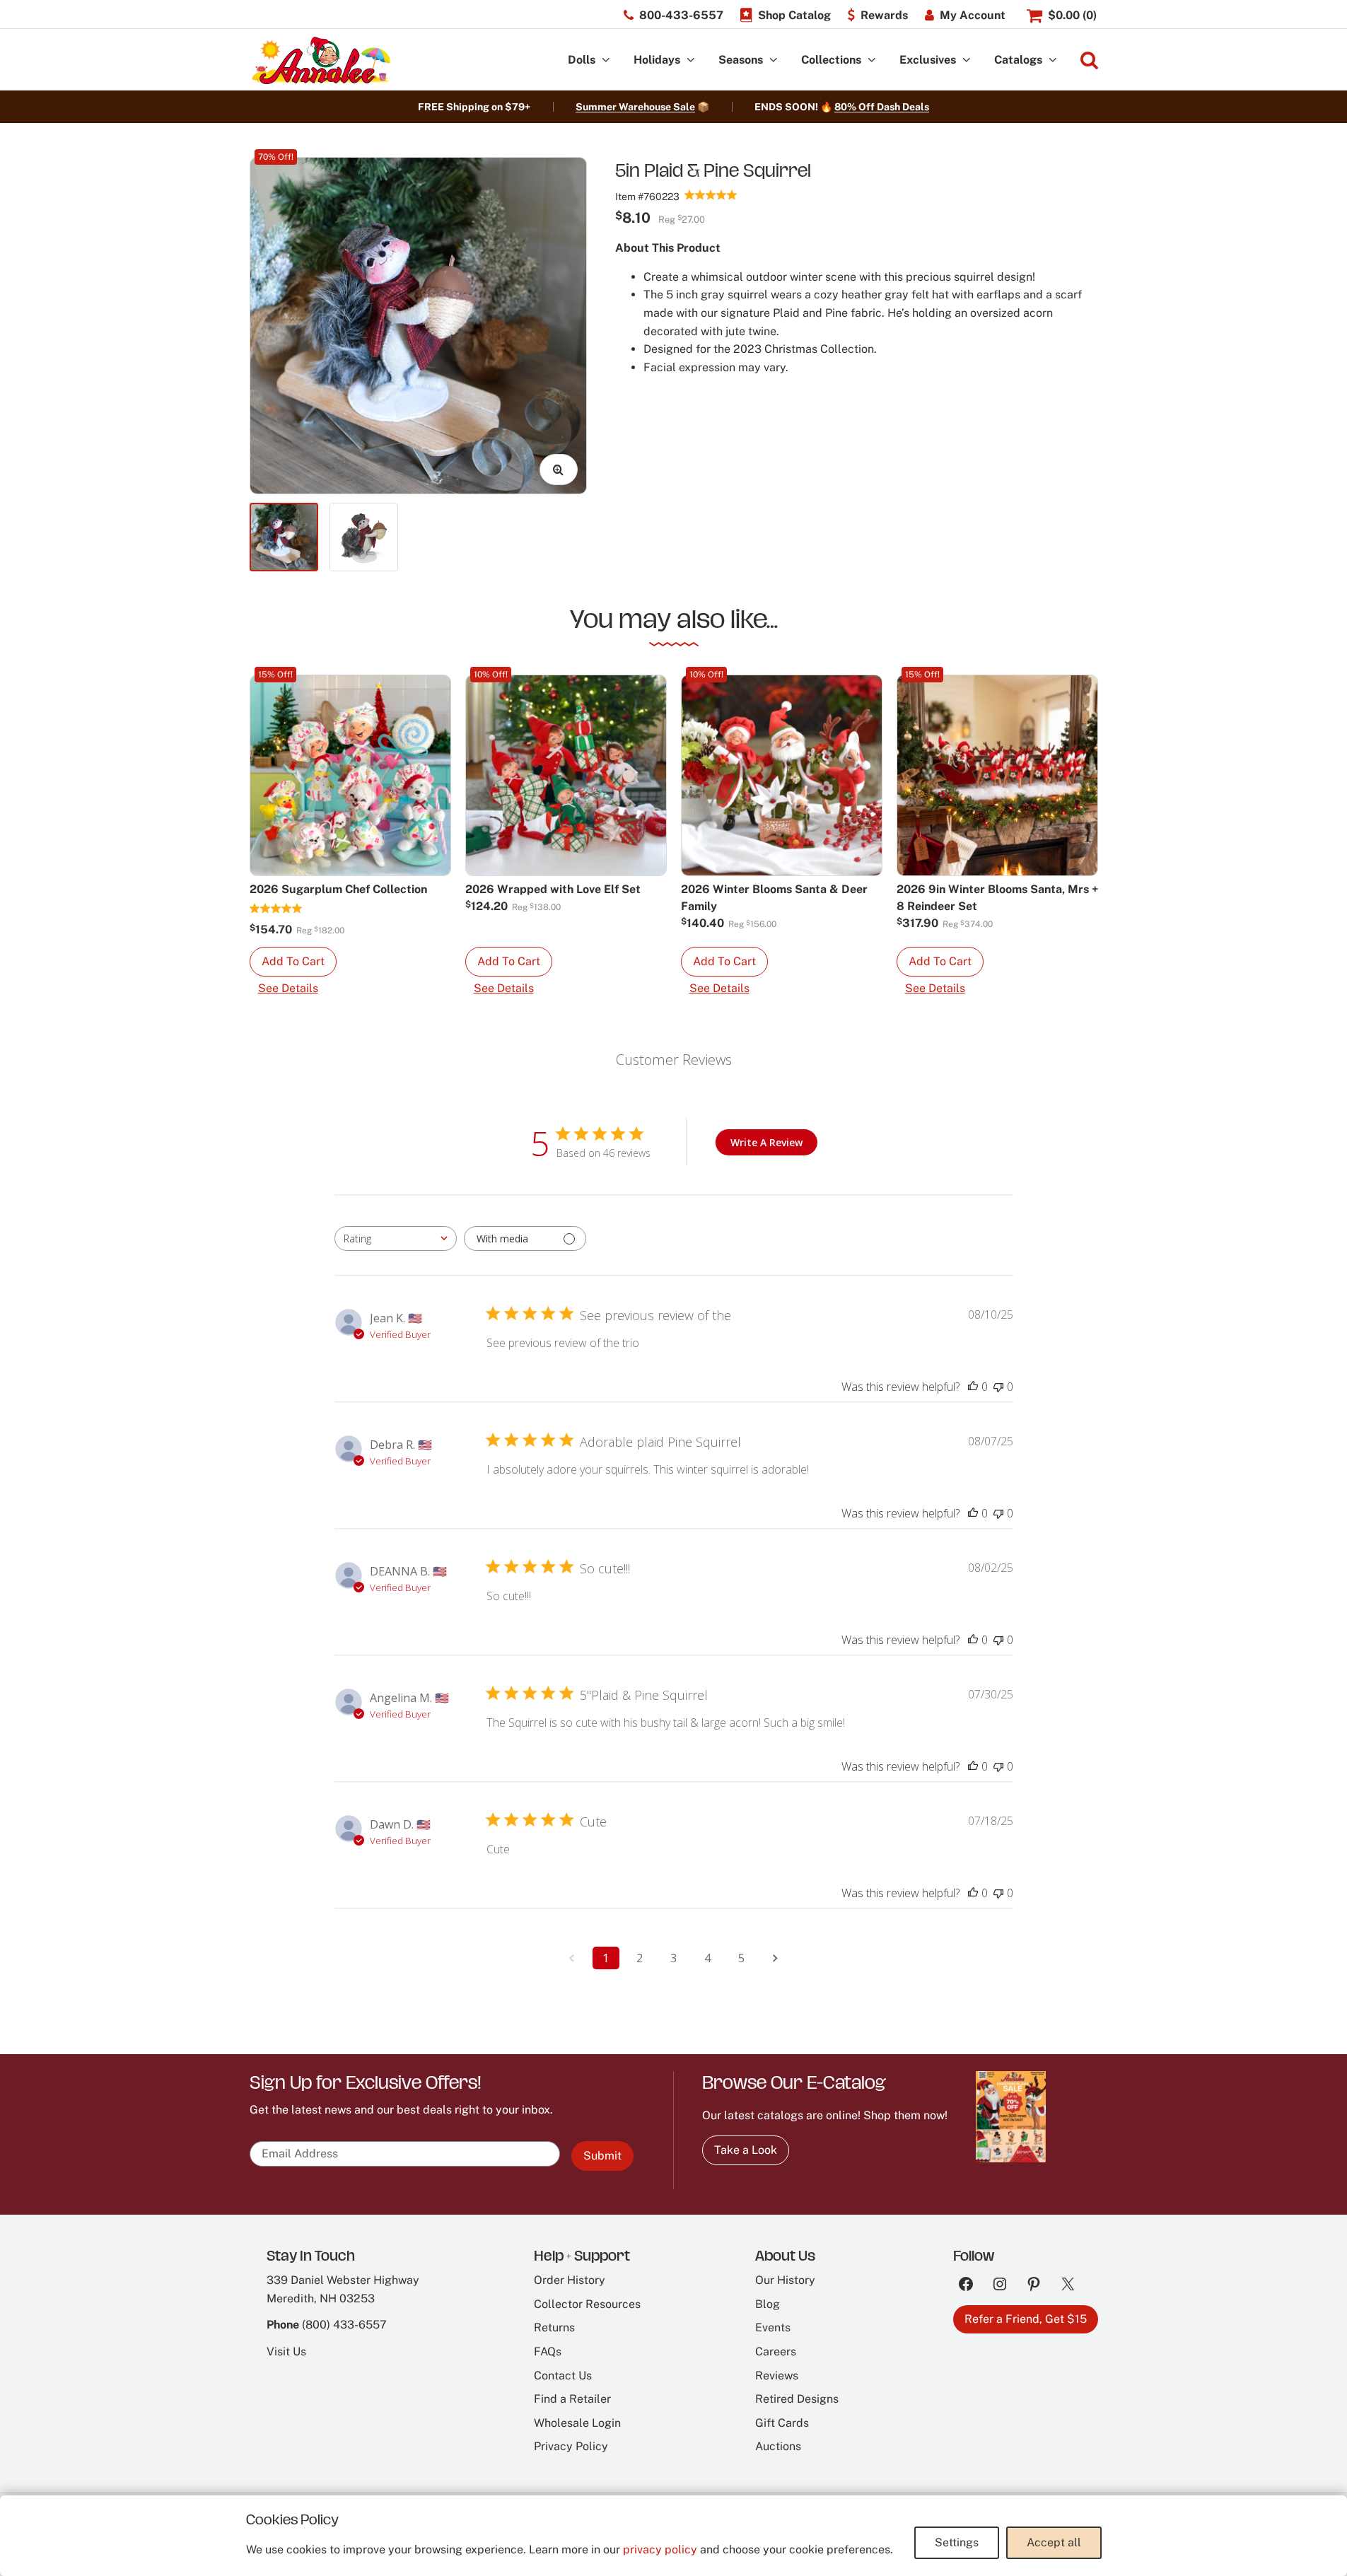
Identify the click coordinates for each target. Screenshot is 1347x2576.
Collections (831, 60)
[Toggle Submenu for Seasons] (774, 60)
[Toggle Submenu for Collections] (872, 60)
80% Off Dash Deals (882, 107)
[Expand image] (559, 470)
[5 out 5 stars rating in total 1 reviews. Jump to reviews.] (276, 908)
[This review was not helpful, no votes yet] (998, 1387)
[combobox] (396, 1239)
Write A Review (766, 1142)
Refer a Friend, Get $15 (1026, 2319)
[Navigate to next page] (776, 1958)
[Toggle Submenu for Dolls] (606, 60)
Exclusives (928, 60)
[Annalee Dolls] (320, 60)
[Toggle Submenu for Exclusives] (967, 60)
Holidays (657, 60)
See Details (288, 988)
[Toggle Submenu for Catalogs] (1053, 60)
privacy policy (660, 2549)
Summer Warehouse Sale (635, 107)
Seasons (741, 60)
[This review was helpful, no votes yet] (973, 1387)
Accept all (1054, 2542)
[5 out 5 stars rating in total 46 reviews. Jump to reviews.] (711, 194)
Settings (957, 2542)
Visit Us (286, 2351)
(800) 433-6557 (344, 2325)
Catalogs (1018, 60)
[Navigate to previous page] (572, 1958)
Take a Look (746, 2150)
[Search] (1089, 60)
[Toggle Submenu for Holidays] (691, 60)
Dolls (582, 60)
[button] (293, 962)
